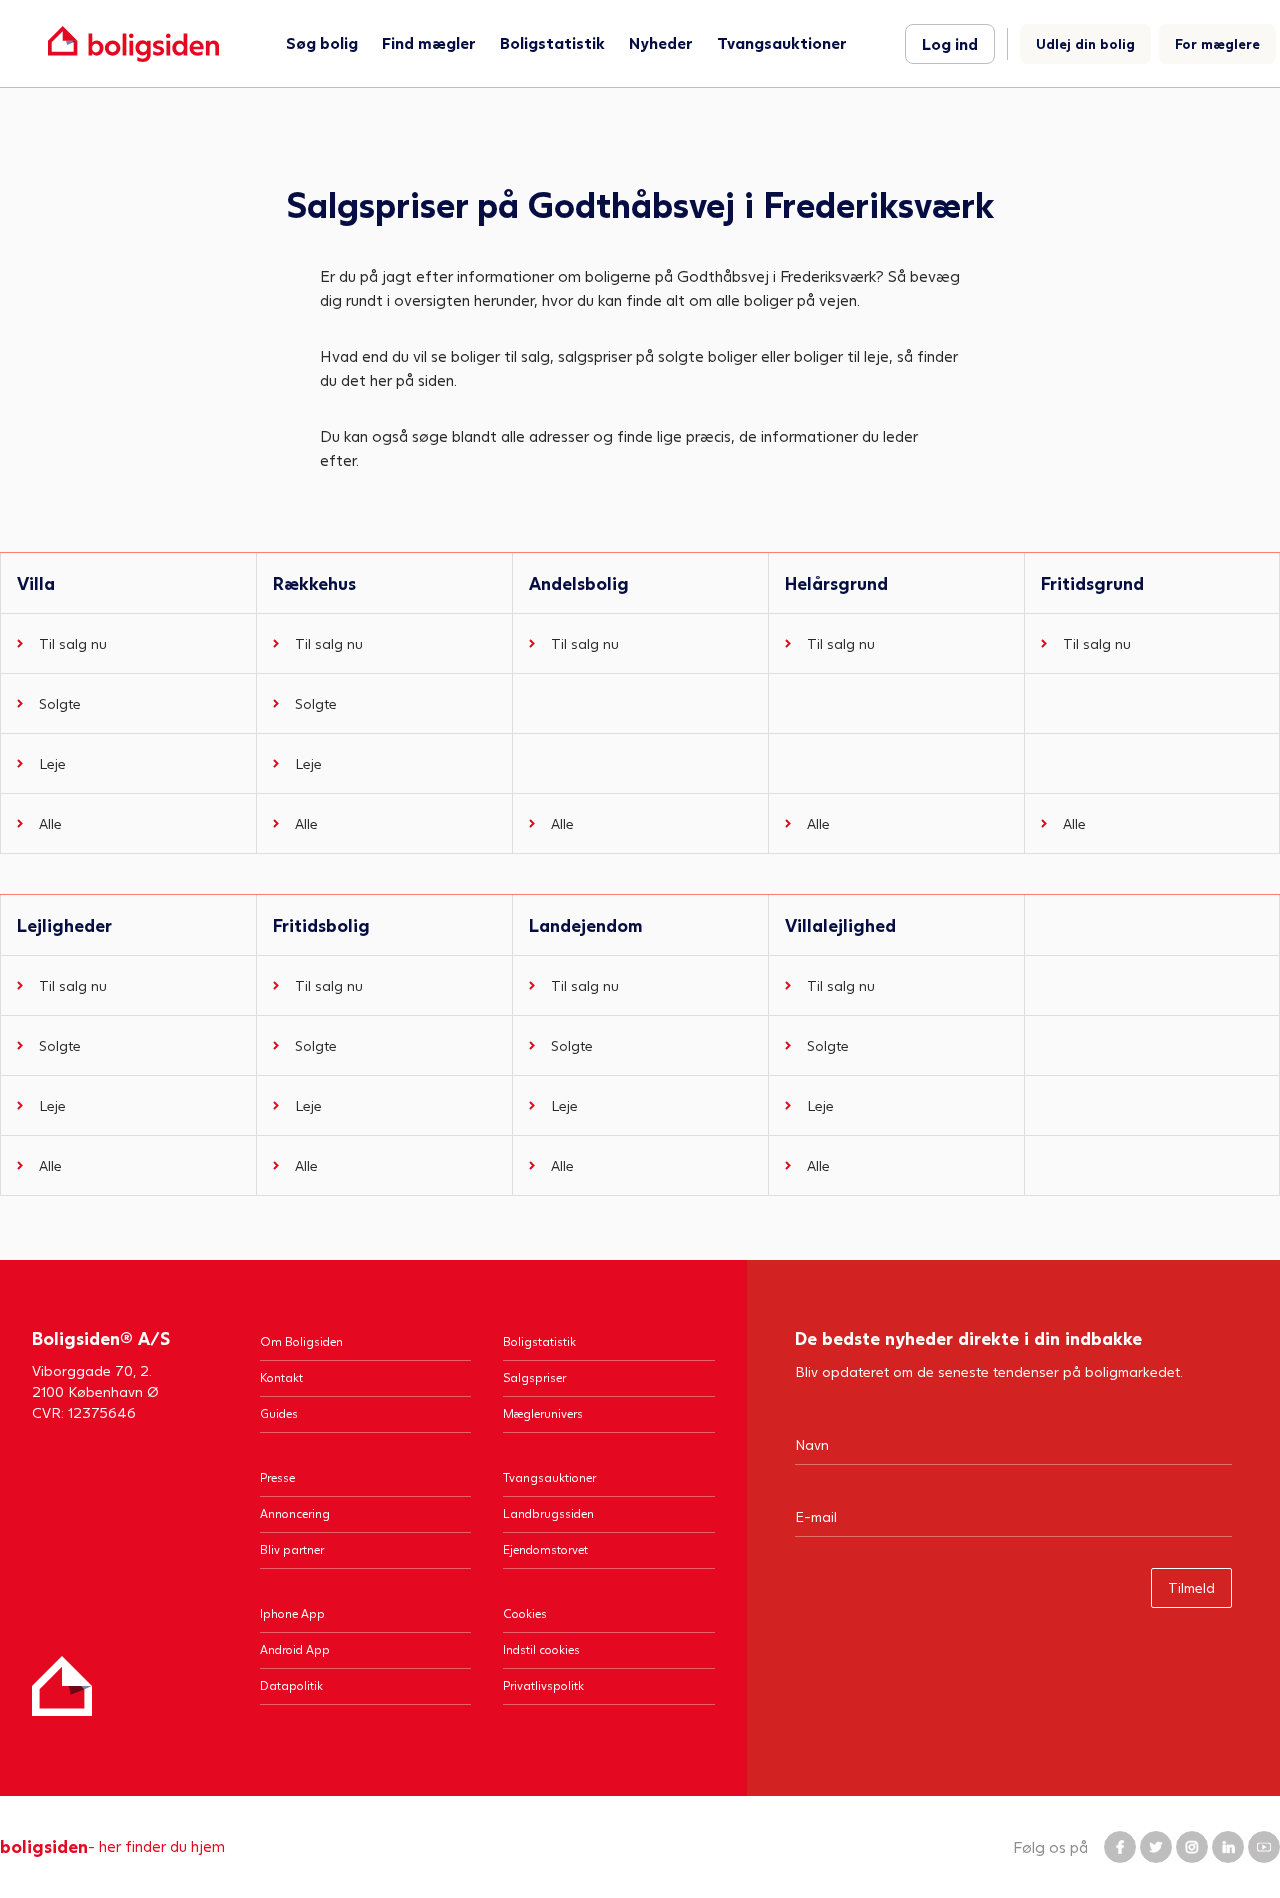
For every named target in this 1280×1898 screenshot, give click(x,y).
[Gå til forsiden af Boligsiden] (133, 43)
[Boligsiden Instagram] (1192, 1847)
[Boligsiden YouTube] (1264, 1847)
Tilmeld (1191, 1587)
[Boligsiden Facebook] (1120, 1847)
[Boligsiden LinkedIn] (1228, 1847)
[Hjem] (62, 1686)
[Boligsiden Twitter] (1156, 1847)
